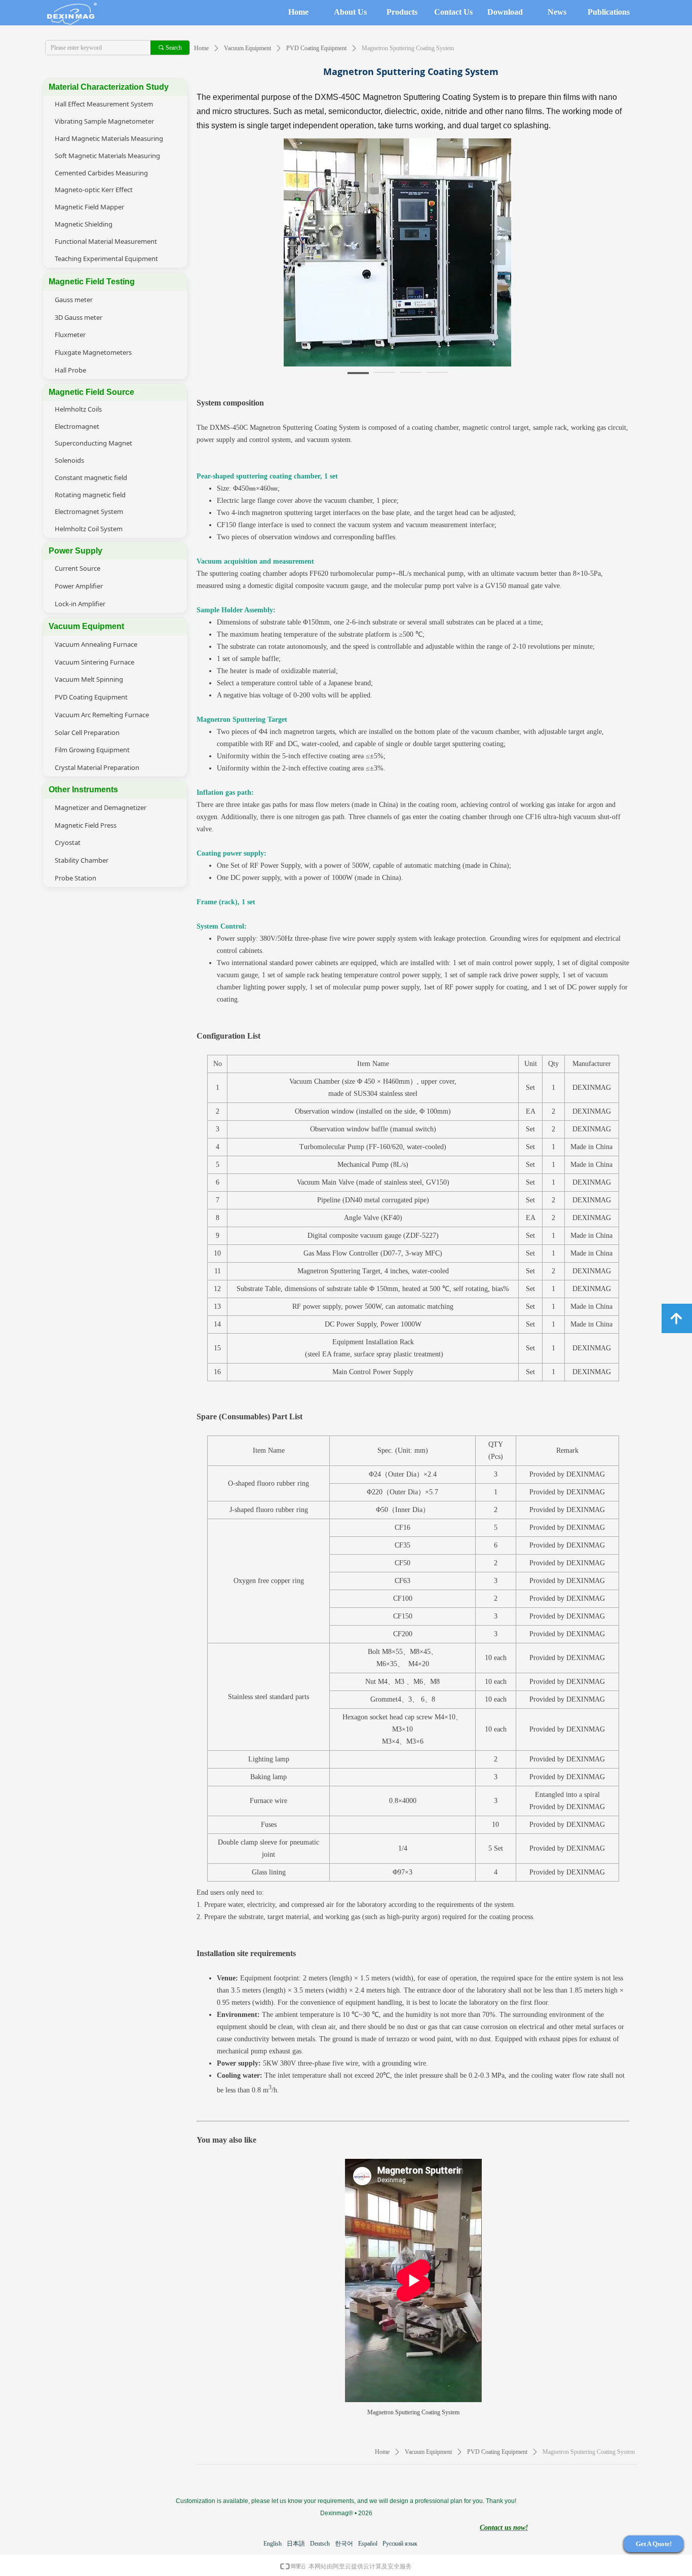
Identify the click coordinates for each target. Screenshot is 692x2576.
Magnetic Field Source (91, 392)
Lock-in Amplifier (80, 604)
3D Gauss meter (79, 317)
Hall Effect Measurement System (104, 104)
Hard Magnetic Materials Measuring (109, 138)
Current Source (78, 568)
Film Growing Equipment (92, 750)
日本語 (296, 2544)
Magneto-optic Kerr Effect (94, 190)
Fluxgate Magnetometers (93, 352)
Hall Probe (70, 370)
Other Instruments (83, 789)
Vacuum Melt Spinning (89, 679)
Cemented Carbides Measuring (101, 173)
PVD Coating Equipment (316, 48)
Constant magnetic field (91, 477)
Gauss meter (74, 300)
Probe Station (75, 878)
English (273, 2544)
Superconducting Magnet (93, 443)
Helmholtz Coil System (89, 529)
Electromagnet (77, 426)
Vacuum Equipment (247, 48)
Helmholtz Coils (78, 409)
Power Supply (75, 551)
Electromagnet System (89, 511)
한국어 (344, 2544)
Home (201, 48)
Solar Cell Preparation (87, 732)
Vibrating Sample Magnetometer (104, 121)
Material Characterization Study (109, 87)
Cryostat (68, 842)
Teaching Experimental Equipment (106, 259)
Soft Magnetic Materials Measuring (107, 156)
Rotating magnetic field (90, 495)
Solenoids (69, 460)
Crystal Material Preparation (97, 767)
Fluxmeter (70, 335)
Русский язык (400, 2544)
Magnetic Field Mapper (89, 207)
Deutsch (320, 2544)
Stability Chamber (82, 860)
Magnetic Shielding (84, 224)
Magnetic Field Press (86, 825)
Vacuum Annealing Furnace (96, 644)
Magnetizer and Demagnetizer (101, 807)
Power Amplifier (79, 586)
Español (368, 2544)
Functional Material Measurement (106, 241)
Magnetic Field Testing (92, 282)
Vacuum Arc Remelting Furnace (102, 715)
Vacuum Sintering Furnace (94, 662)
